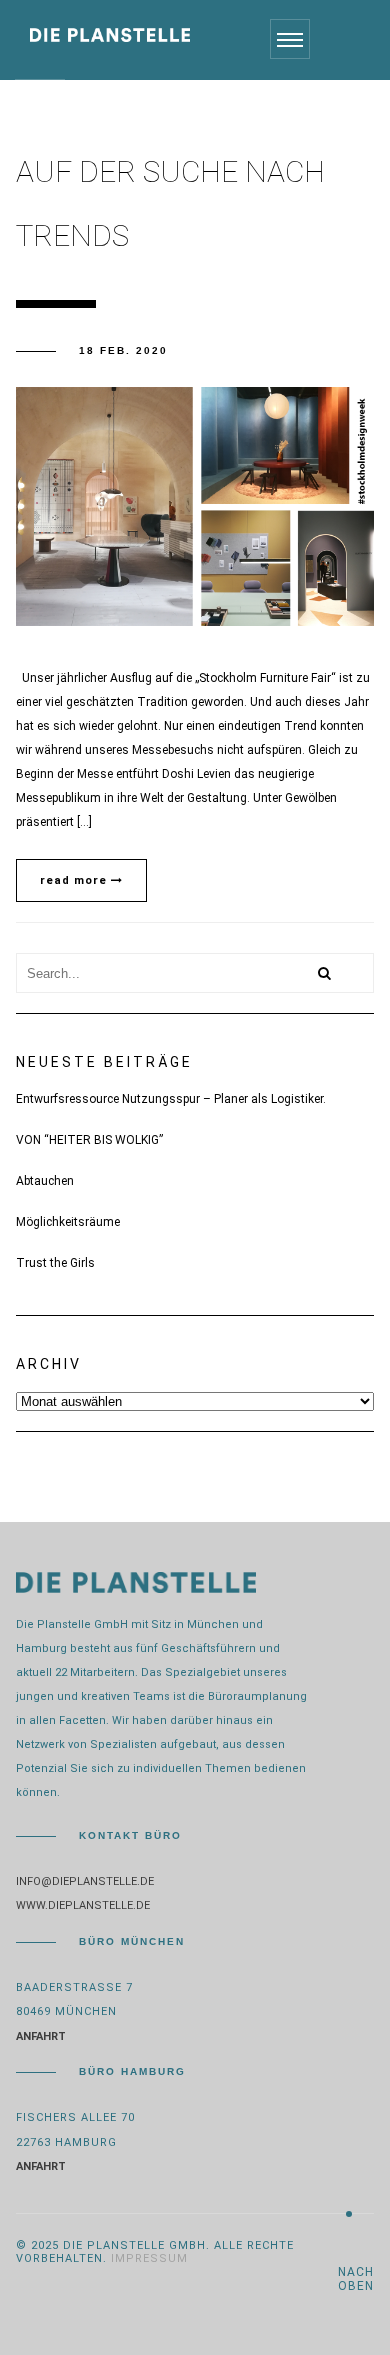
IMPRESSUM (149, 2258)
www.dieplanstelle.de (83, 1905)
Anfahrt (41, 2036)
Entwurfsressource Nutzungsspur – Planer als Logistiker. (171, 1099)
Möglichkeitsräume (68, 1222)
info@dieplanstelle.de (85, 1881)
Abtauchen (45, 1181)
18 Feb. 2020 (123, 350)
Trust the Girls (55, 1263)
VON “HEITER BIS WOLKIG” (89, 1140)
